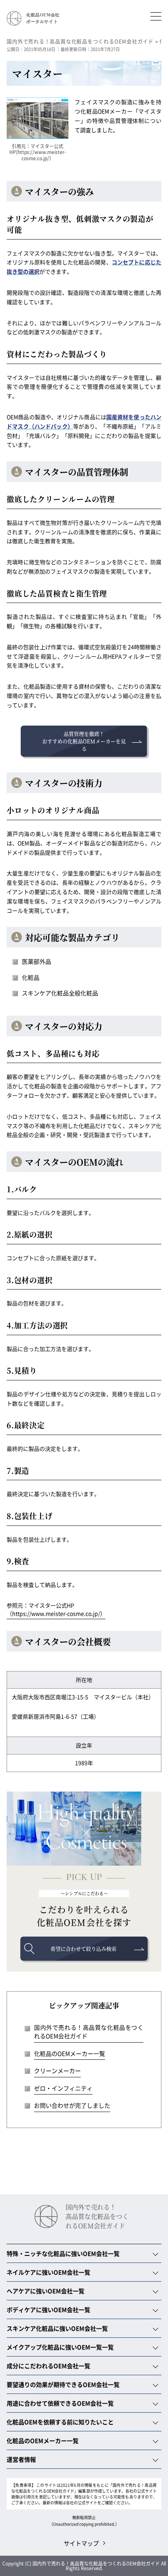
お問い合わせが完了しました (72, 2105)
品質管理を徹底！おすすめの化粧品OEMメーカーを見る (84, 741)
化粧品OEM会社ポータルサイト (43, 18)
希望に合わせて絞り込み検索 (83, 1948)
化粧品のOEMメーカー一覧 (70, 2053)
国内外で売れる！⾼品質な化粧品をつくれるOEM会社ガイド (97, 2217)
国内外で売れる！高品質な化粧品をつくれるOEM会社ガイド (89, 2032)
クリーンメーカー (57, 2071)
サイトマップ (81, 2543)
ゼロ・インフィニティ (63, 2088)
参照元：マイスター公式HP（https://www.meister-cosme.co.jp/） (56, 1609)
